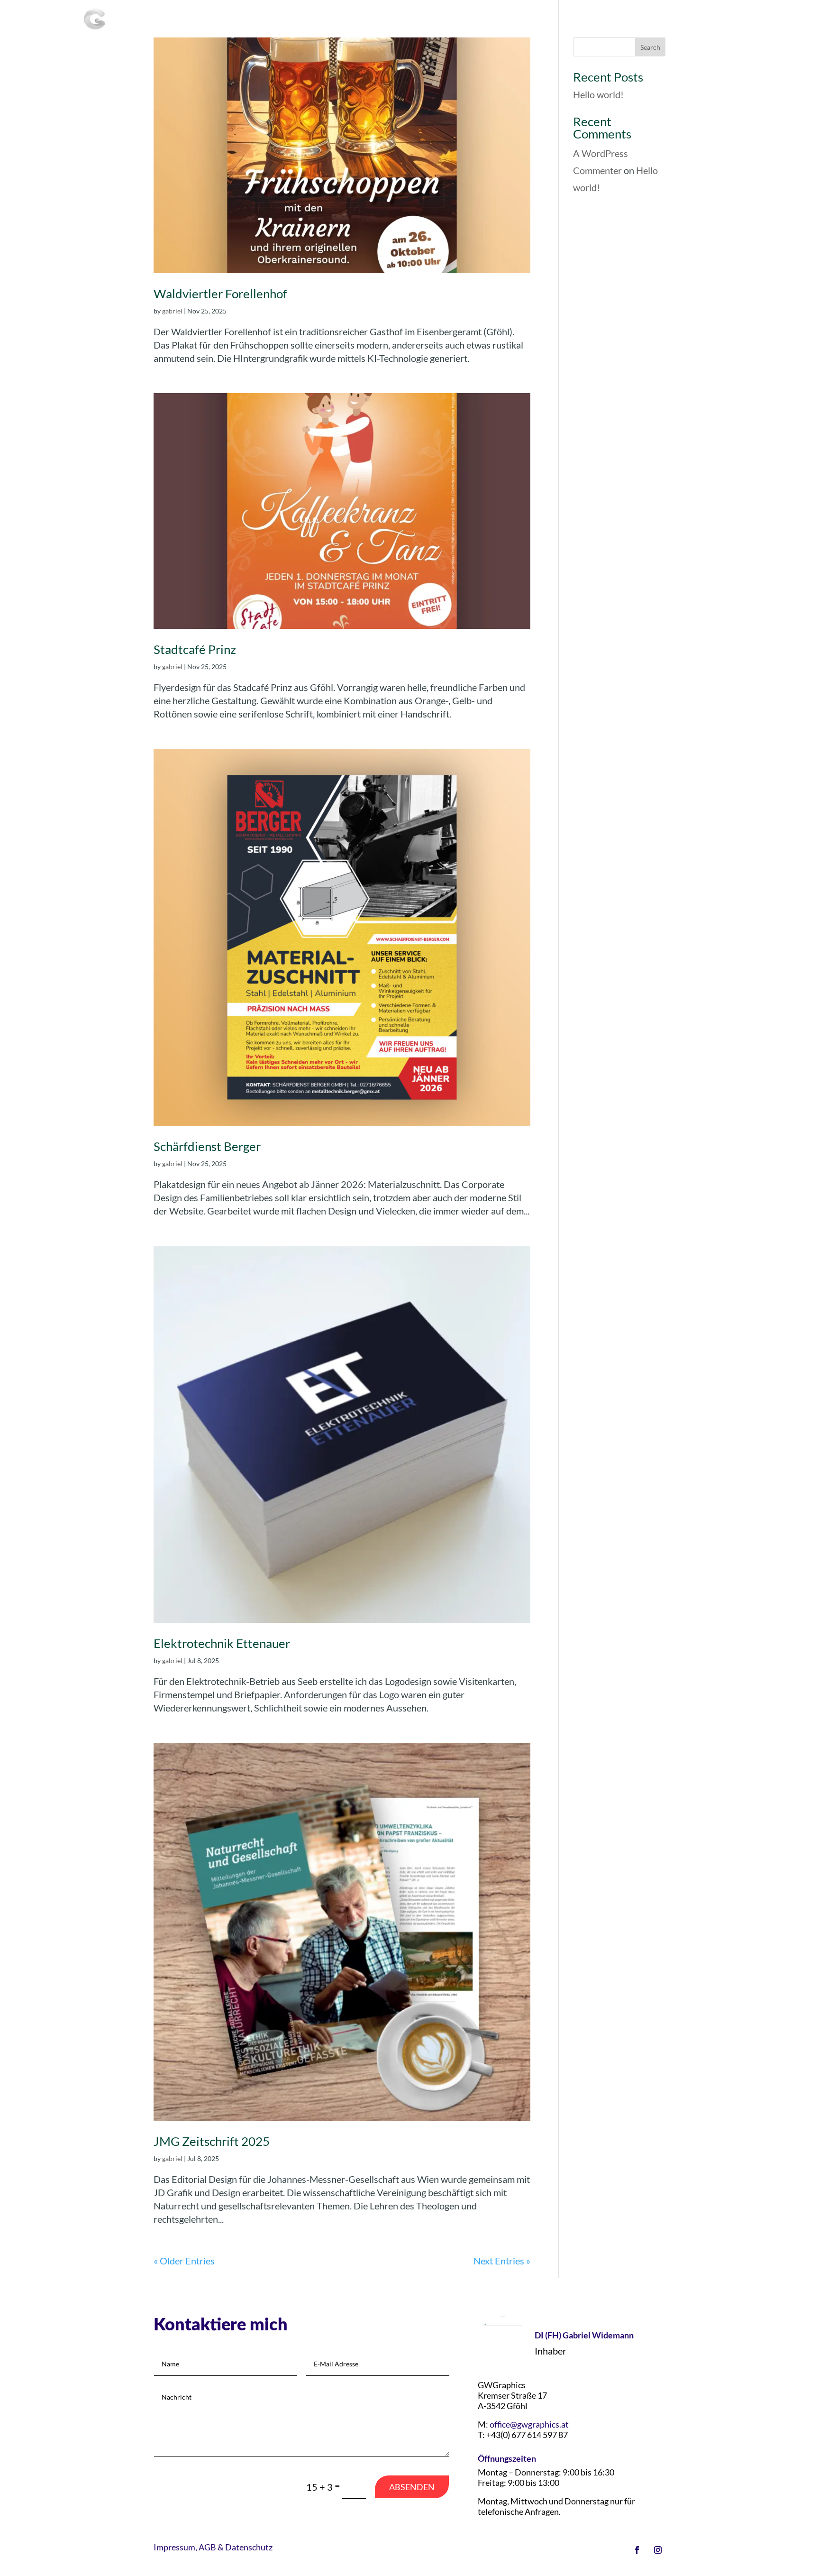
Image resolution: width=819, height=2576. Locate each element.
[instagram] (658, 2550)
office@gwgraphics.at (529, 2424)
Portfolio (671, 20)
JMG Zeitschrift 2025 (212, 2141)
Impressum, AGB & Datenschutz (213, 2547)
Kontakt (720, 20)
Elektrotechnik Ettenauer (222, 1643)
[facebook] (637, 2550)
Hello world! (598, 94)
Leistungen (493, 20)
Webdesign (552, 20)
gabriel (172, 311)
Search (650, 47)
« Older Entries (184, 2261)
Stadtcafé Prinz (195, 649)
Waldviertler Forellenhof (220, 294)
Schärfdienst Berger (207, 1146)
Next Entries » (502, 2261)
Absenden (412, 2487)
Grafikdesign (614, 20)
